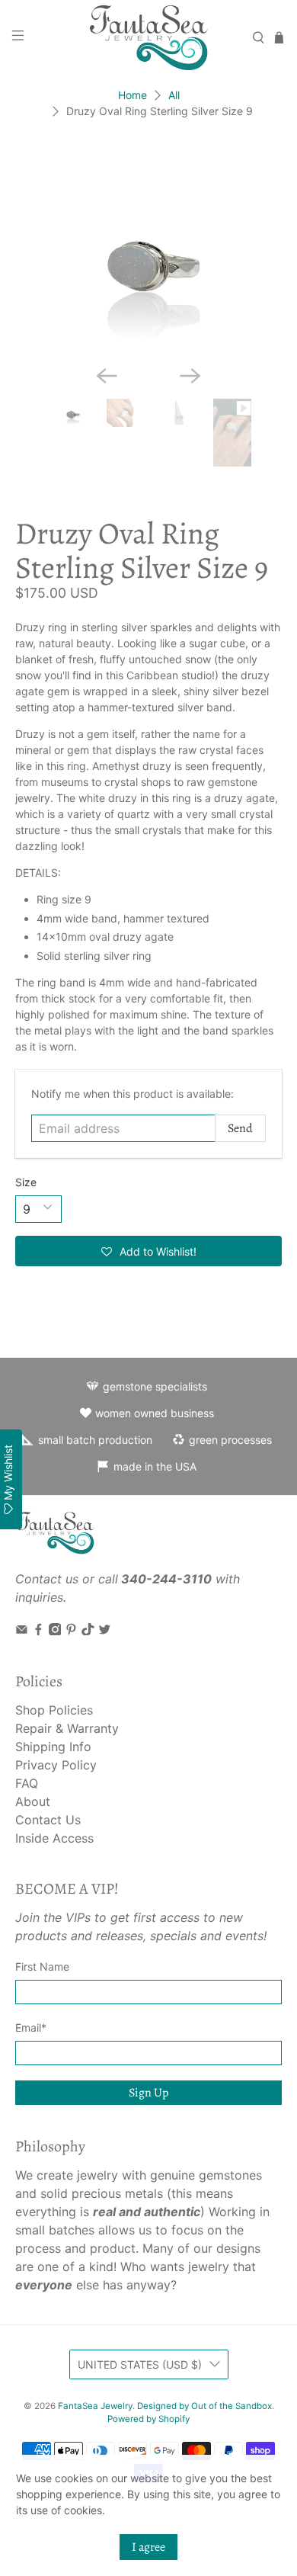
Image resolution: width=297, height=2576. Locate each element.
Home (133, 95)
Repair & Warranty (67, 1728)
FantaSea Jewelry (95, 2406)
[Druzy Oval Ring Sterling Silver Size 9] (149, 253)
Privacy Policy (56, 1765)
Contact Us (48, 1820)
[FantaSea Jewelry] (149, 37)
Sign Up (148, 2093)
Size (26, 1182)
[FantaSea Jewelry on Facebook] (38, 1631)
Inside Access (54, 1838)
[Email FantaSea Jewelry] (22, 1631)
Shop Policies (54, 1710)
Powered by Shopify (148, 2419)
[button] (149, 1251)
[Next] (190, 376)
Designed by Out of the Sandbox (204, 2406)
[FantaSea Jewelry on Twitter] (105, 1631)
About (33, 1801)
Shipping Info (53, 1747)
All (174, 95)
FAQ (27, 1783)
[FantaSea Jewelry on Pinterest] (71, 1631)
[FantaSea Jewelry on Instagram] (55, 1631)
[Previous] (107, 376)
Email (31, 2027)
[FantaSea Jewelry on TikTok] (88, 1631)
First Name (42, 1966)
